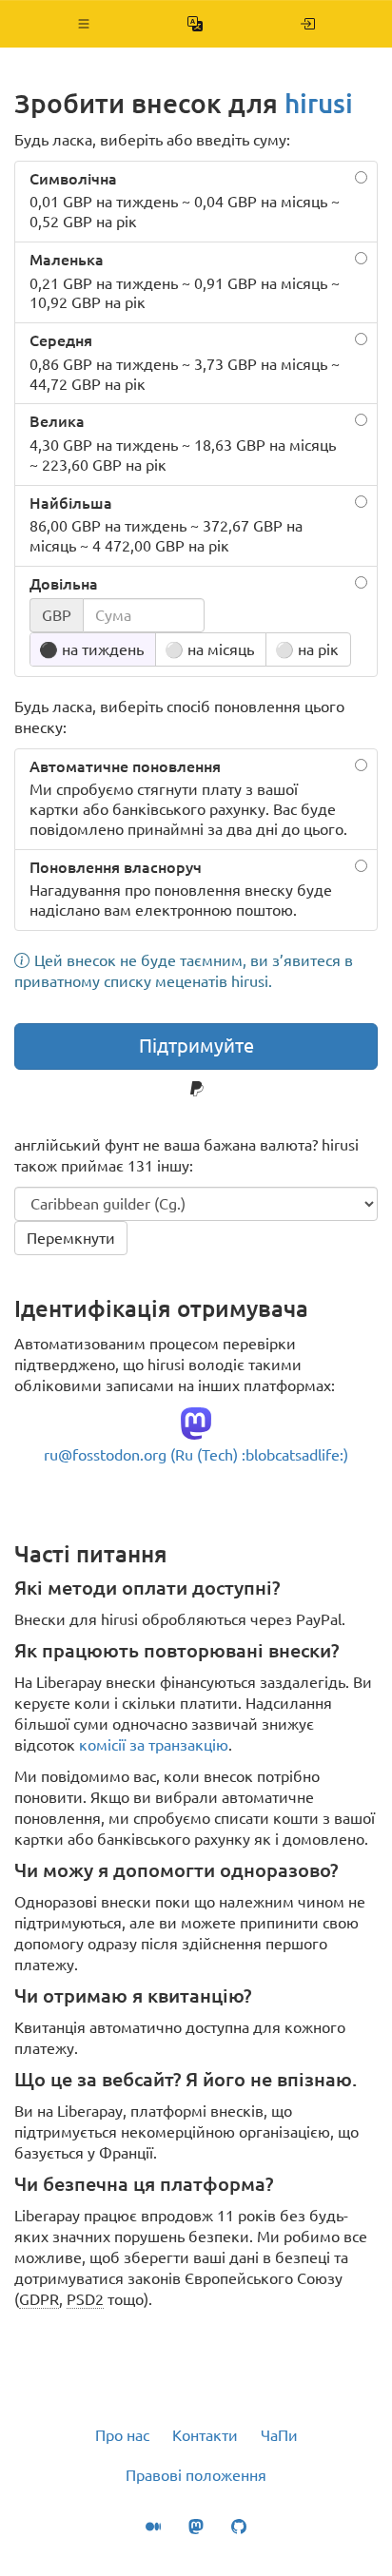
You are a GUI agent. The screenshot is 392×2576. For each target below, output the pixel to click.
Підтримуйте (196, 1046)
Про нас (122, 2435)
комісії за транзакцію (154, 1745)
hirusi (319, 103)
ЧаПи (279, 2435)
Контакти (205, 2435)
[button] (84, 24)
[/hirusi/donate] (308, 24)
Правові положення (196, 2475)
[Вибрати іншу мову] (196, 24)
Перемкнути (71, 1238)
